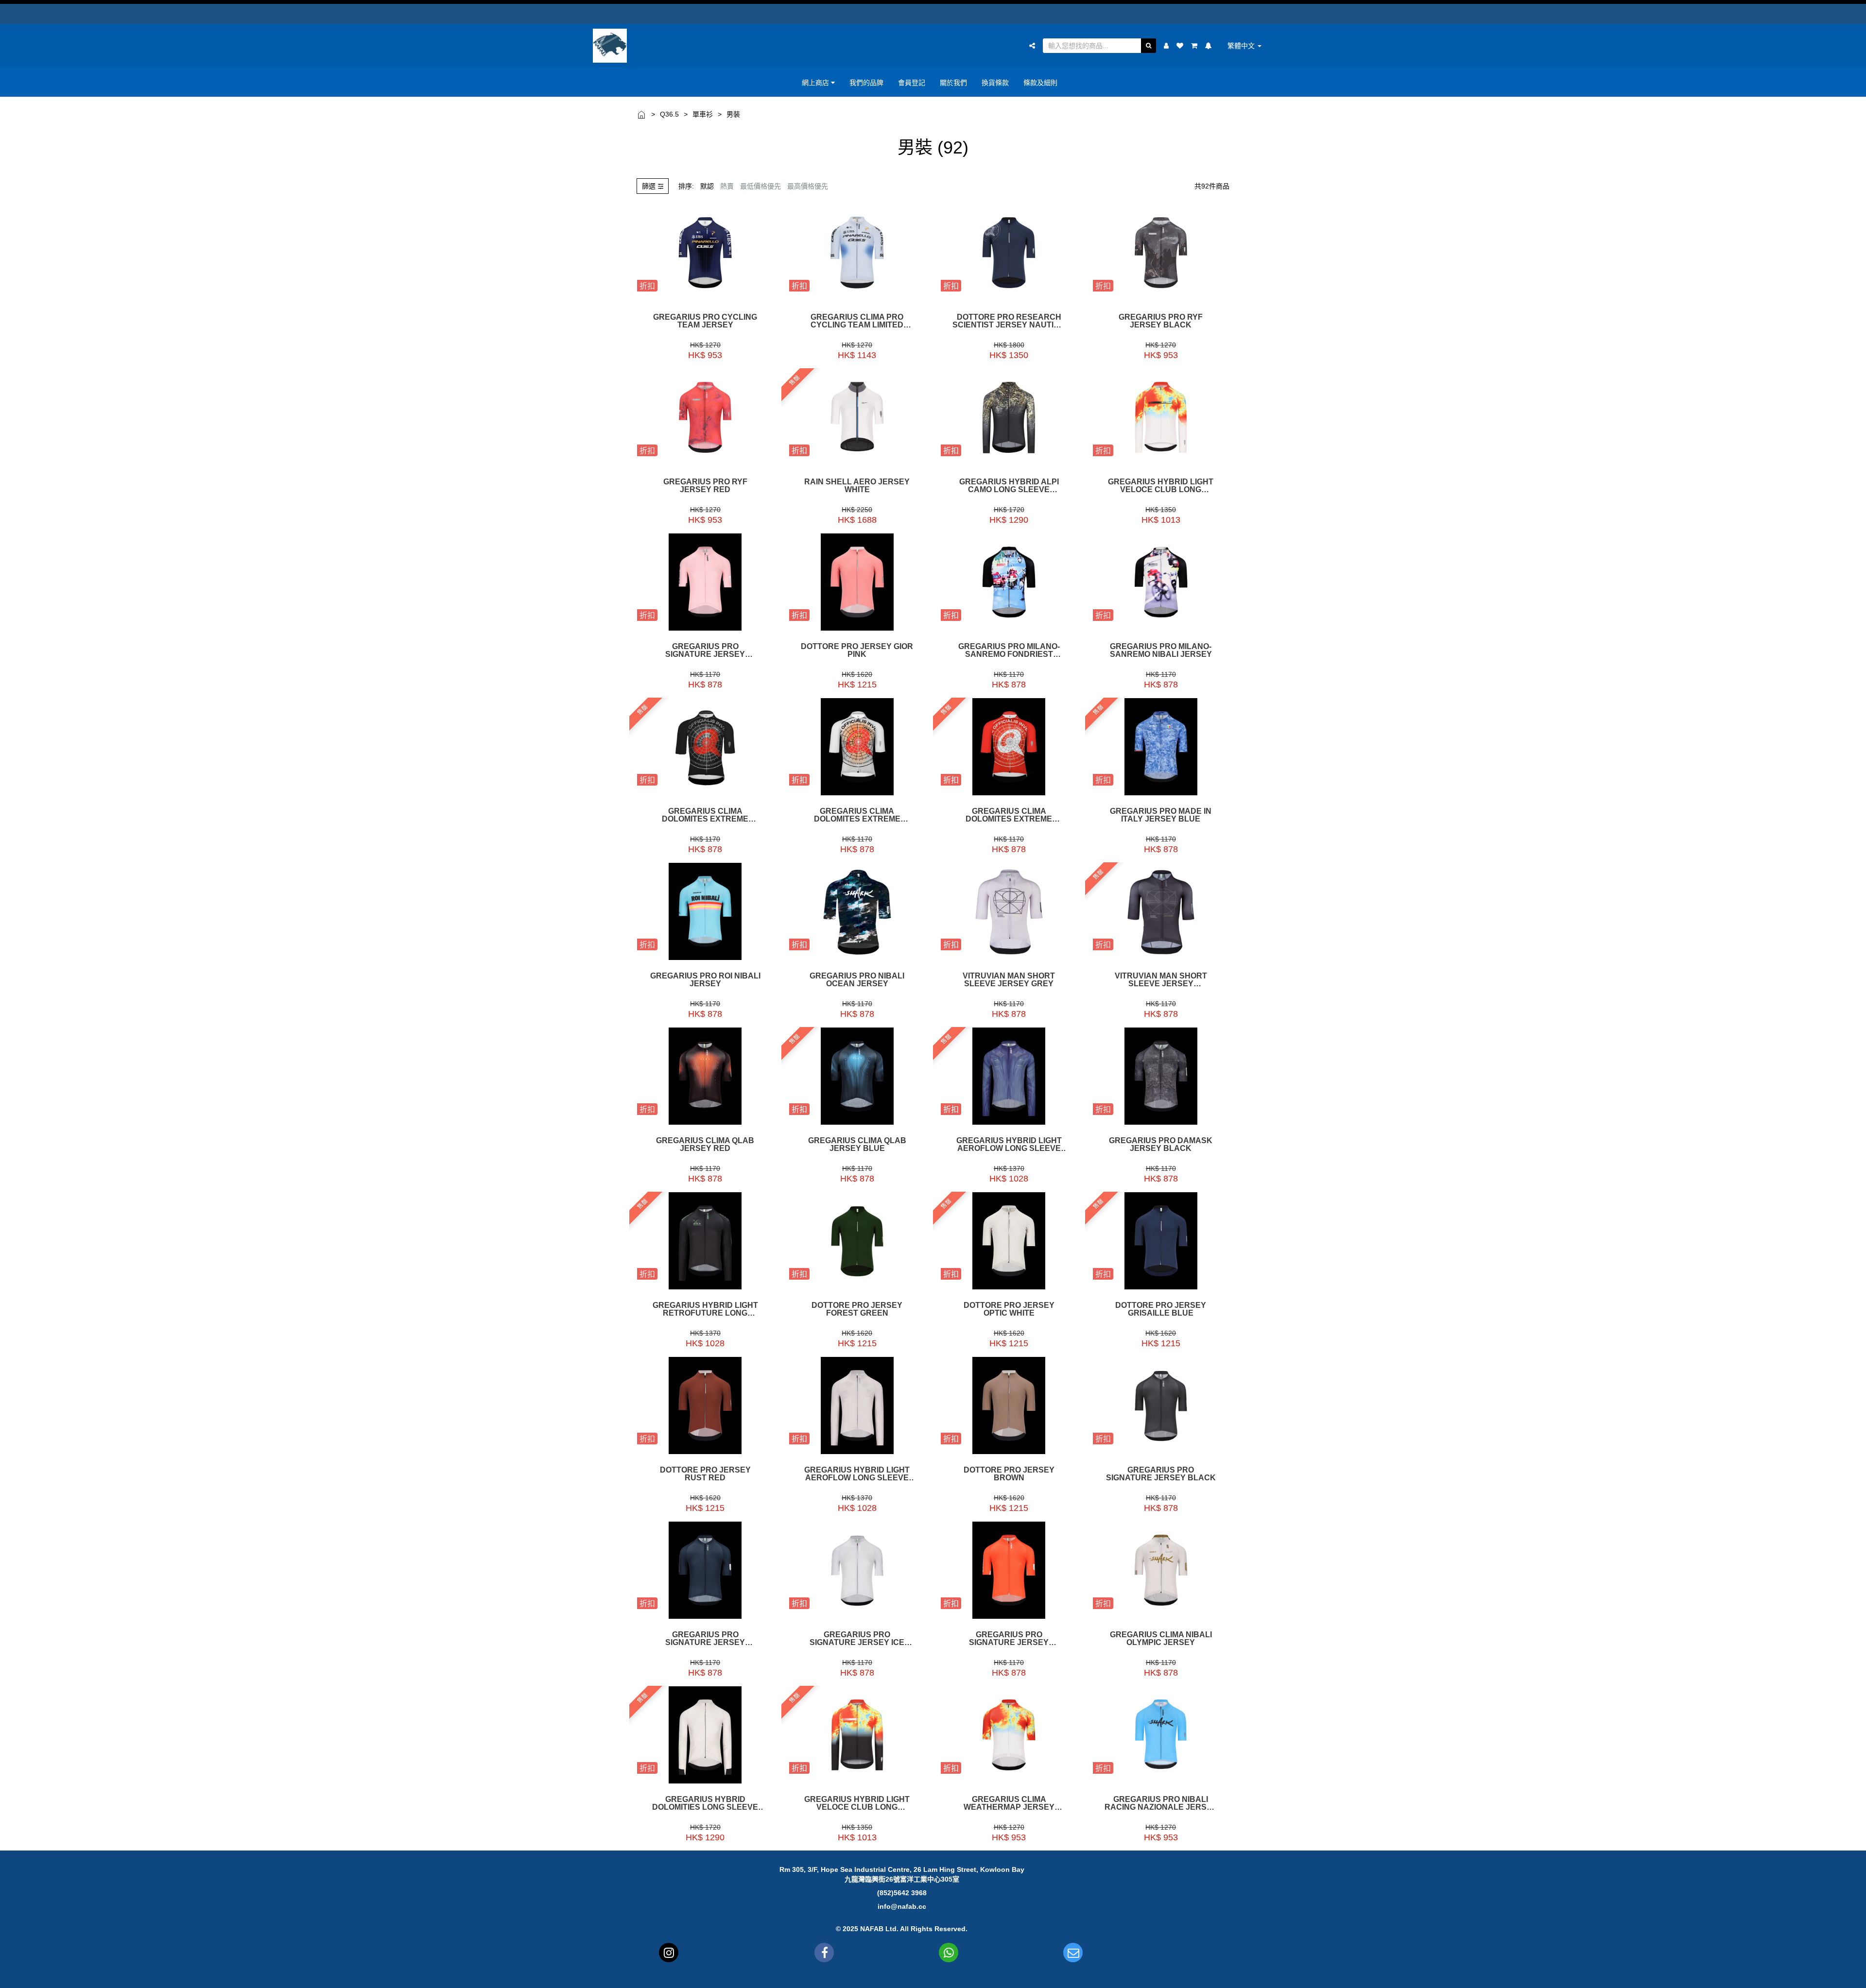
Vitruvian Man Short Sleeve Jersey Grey (1009, 980)
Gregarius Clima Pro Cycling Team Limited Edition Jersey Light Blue (857, 321)
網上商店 (816, 82)
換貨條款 (995, 82)
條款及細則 (1040, 82)
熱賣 (727, 186)
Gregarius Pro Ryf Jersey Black (1161, 321)
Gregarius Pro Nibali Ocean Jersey (857, 980)
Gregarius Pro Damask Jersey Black (1161, 1145)
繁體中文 (1242, 46)
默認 (707, 186)
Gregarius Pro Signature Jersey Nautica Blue (705, 1639)
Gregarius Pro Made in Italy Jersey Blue (1161, 815)
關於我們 (953, 82)
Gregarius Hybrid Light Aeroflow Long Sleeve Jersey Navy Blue (1009, 1145)
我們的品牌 (866, 82)
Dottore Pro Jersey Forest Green (857, 1309)
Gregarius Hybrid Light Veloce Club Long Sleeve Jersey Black (857, 1803)
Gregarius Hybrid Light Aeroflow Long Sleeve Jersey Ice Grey (857, 1474)
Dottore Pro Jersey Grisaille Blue (1161, 1309)
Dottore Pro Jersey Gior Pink (857, 651)
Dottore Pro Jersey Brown (1009, 1474)
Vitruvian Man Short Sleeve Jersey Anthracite (1161, 980)
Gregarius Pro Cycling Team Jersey (705, 321)
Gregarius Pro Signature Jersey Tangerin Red (1009, 1639)
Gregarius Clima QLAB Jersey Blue (857, 1145)
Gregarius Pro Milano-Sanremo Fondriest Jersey (1009, 651)
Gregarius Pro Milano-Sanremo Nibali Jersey (1161, 651)
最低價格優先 (760, 186)
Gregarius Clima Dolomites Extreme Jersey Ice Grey (857, 815)
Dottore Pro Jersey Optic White (1009, 1309)
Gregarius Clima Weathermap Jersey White (1009, 1803)
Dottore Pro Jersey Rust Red (705, 1474)
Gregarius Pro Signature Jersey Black (1161, 1474)
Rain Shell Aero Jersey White (857, 486)
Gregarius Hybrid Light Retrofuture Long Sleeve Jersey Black (705, 1309)
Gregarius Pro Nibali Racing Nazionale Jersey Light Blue (1161, 1803)
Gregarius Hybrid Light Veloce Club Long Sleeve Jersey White (1161, 486)
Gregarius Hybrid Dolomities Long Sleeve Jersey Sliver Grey (705, 1803)
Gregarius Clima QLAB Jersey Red (705, 1145)
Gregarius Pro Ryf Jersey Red (705, 486)
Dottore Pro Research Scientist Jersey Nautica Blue (1009, 321)
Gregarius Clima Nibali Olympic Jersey (1161, 1639)
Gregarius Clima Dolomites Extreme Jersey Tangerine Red (1009, 815)
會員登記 (912, 82)
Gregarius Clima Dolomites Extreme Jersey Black (705, 815)
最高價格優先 (808, 186)
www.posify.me (1217, 1976)
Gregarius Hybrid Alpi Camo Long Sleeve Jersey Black (1009, 486)
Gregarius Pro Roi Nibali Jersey (705, 980)
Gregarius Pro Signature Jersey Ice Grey (857, 1639)
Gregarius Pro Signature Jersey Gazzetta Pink (705, 651)
